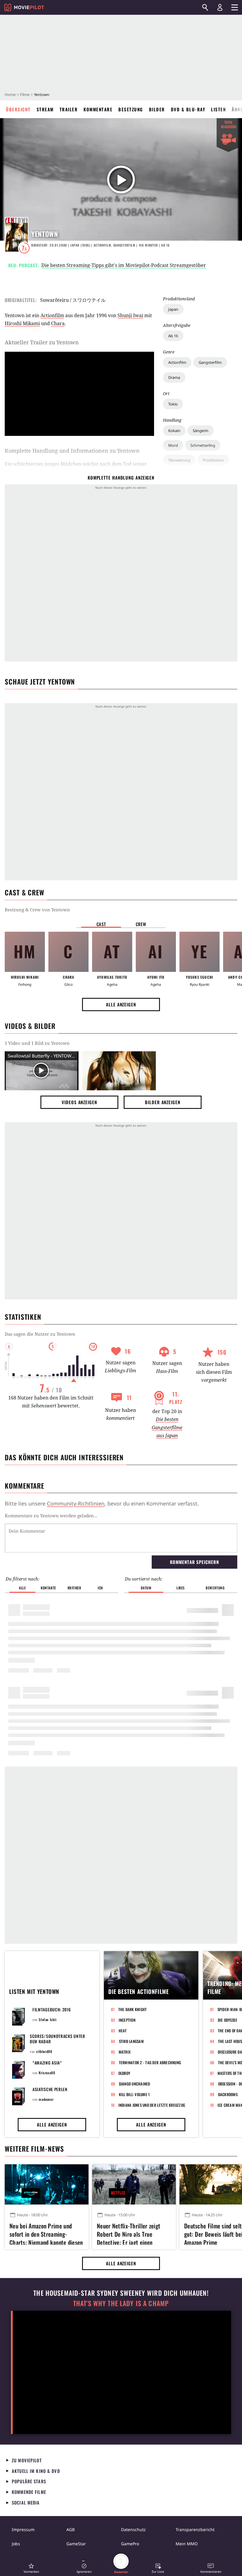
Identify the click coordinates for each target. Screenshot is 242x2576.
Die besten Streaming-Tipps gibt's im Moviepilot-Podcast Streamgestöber (124, 265)
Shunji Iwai (130, 315)
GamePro (130, 2544)
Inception (127, 2020)
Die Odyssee (228, 2020)
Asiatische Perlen (50, 2089)
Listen (218, 109)
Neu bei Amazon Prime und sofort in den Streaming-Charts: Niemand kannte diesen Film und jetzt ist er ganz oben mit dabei (46, 2233)
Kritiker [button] (75, 1588)
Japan (173, 309)
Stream (45, 109)
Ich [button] (100, 1588)
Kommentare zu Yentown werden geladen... (51, 1516)
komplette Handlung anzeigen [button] (121, 478)
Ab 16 (173, 336)
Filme (25, 94)
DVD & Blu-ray (188, 109)
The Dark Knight (133, 2009)
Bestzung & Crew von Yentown (37, 910)
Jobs (16, 2544)
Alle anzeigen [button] (121, 1004)
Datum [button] (146, 1588)
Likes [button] (181, 1588)
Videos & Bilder (30, 1026)
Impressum (23, 2529)
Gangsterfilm (210, 362)
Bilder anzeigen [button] (163, 1102)
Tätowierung (179, 460)
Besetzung (131, 109)
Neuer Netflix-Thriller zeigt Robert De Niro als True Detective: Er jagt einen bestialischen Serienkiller (129, 2233)
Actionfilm (177, 362)
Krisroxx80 (47, 2073)
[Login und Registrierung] (220, 7)
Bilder (157, 109)
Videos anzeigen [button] (79, 1102)
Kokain (174, 431)
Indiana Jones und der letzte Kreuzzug (152, 2105)
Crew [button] (141, 924)
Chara (58, 323)
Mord (173, 445)
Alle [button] (22, 1588)
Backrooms (228, 2094)
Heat (123, 2031)
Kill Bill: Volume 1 (134, 2094)
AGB (71, 2529)
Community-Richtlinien (76, 1503)
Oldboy (124, 2073)
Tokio (173, 404)
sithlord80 (44, 2051)
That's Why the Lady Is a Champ (121, 2303)
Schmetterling (203, 445)
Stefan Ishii (48, 2019)
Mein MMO (187, 2544)
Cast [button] (101, 924)
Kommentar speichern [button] (194, 1562)
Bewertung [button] (215, 1588)
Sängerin (201, 431)
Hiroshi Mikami (22, 323)
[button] (31, 2568)
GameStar (76, 2544)
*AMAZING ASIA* (47, 2063)
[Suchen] (205, 7)
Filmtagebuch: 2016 (52, 2009)
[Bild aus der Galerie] (119, 1071)
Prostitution (213, 460)
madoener (46, 2099)
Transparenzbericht (195, 2529)
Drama (174, 377)
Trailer (69, 109)
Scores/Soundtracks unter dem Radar (58, 2039)
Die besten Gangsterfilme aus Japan (167, 1427)
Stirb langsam (131, 2041)
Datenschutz (133, 2529)
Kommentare (98, 109)
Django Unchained (135, 2084)
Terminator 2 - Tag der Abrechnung (150, 2062)
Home (10, 94)
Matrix (125, 2052)
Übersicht (18, 109)
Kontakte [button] (48, 1588)
